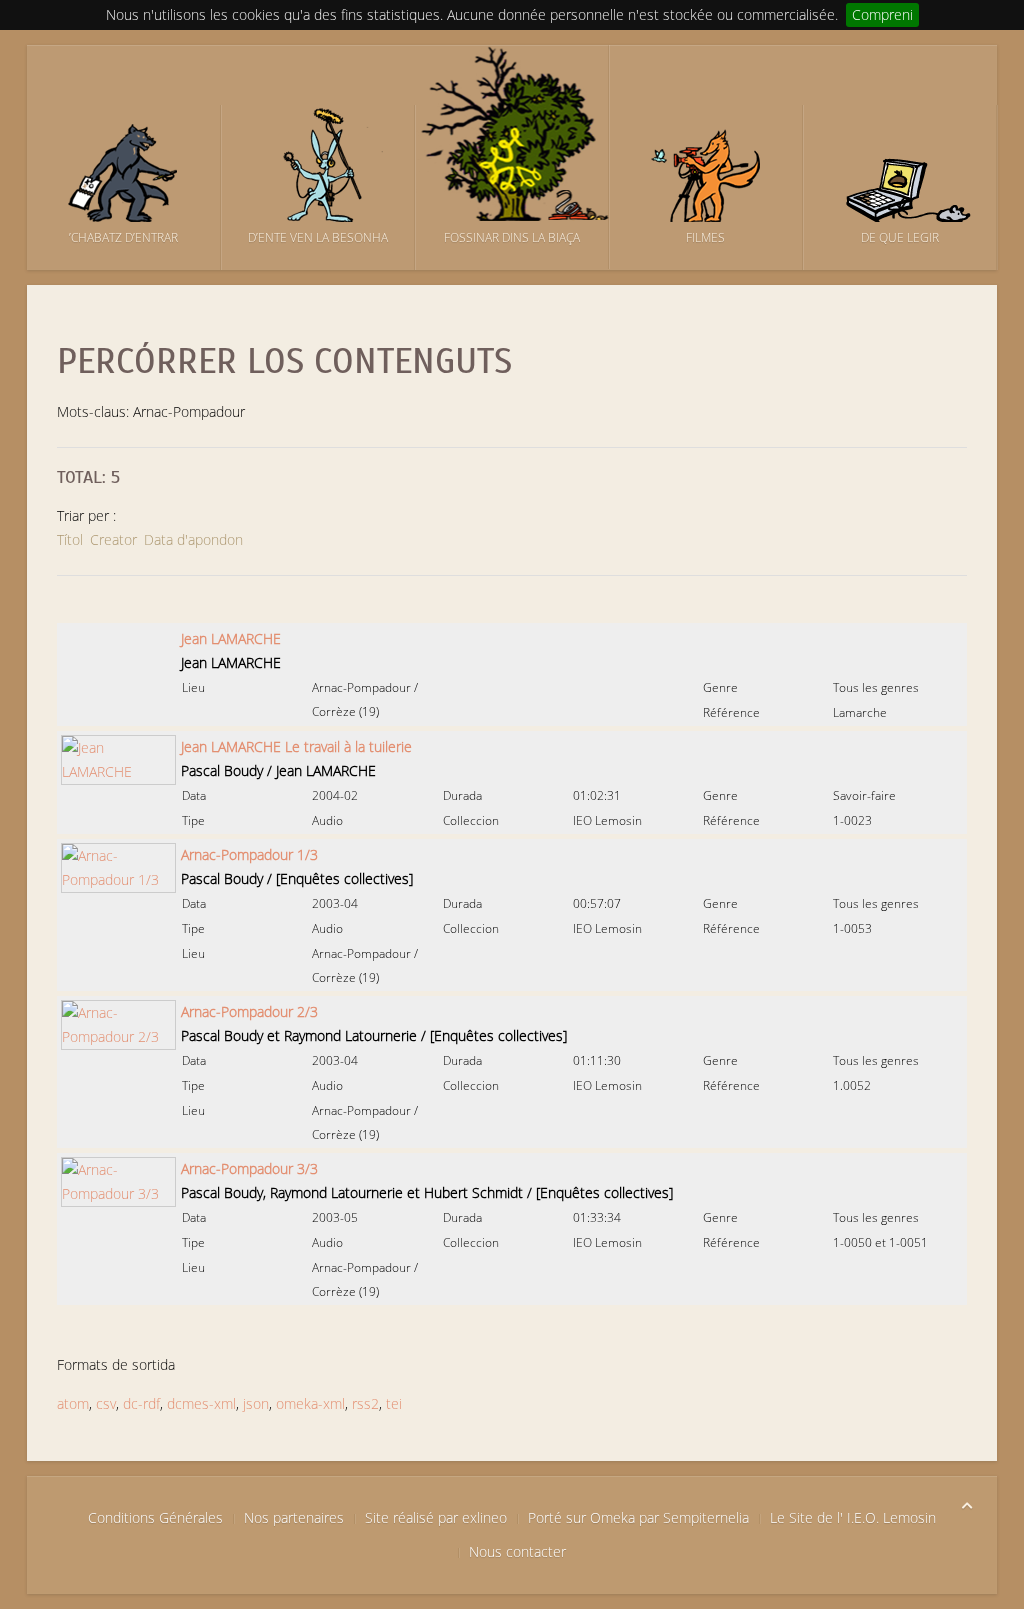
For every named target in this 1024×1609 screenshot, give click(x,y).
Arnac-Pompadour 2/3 (249, 1011)
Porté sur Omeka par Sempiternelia (638, 1517)
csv (106, 1403)
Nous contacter (517, 1551)
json (256, 1403)
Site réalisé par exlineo (436, 1517)
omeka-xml (310, 1403)
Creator (113, 539)
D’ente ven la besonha (318, 237)
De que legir (900, 237)
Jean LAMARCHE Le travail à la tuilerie (296, 746)
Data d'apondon (193, 539)
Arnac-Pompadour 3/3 (249, 1168)
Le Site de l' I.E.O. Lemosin (853, 1517)
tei (394, 1403)
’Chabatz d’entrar (123, 237)
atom (73, 1403)
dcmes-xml (201, 1403)
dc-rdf (141, 1403)
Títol (70, 539)
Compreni (882, 14)
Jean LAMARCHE (231, 638)
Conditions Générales (155, 1517)
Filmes (705, 237)
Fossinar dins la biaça (512, 237)
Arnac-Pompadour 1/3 (249, 854)
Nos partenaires (294, 1517)
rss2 (365, 1403)
